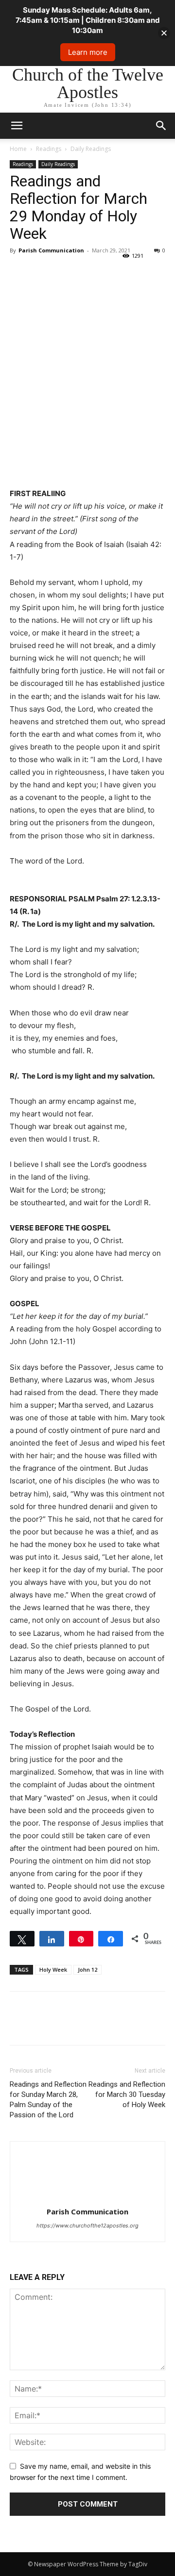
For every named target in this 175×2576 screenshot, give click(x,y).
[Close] (164, 33)
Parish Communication (51, 250)
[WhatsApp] (87, 272)
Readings (49, 149)
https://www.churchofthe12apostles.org (87, 2226)
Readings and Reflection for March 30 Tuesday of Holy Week (127, 2094)
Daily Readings (91, 149)
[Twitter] (42, 272)
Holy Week (53, 1969)
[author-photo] (87, 2198)
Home (18, 149)
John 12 (87, 1969)
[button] (161, 126)
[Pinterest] (64, 272)
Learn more (88, 52)
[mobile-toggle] (17, 126)
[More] (109, 272)
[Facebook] (19, 272)
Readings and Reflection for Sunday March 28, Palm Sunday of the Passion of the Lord (48, 2100)
